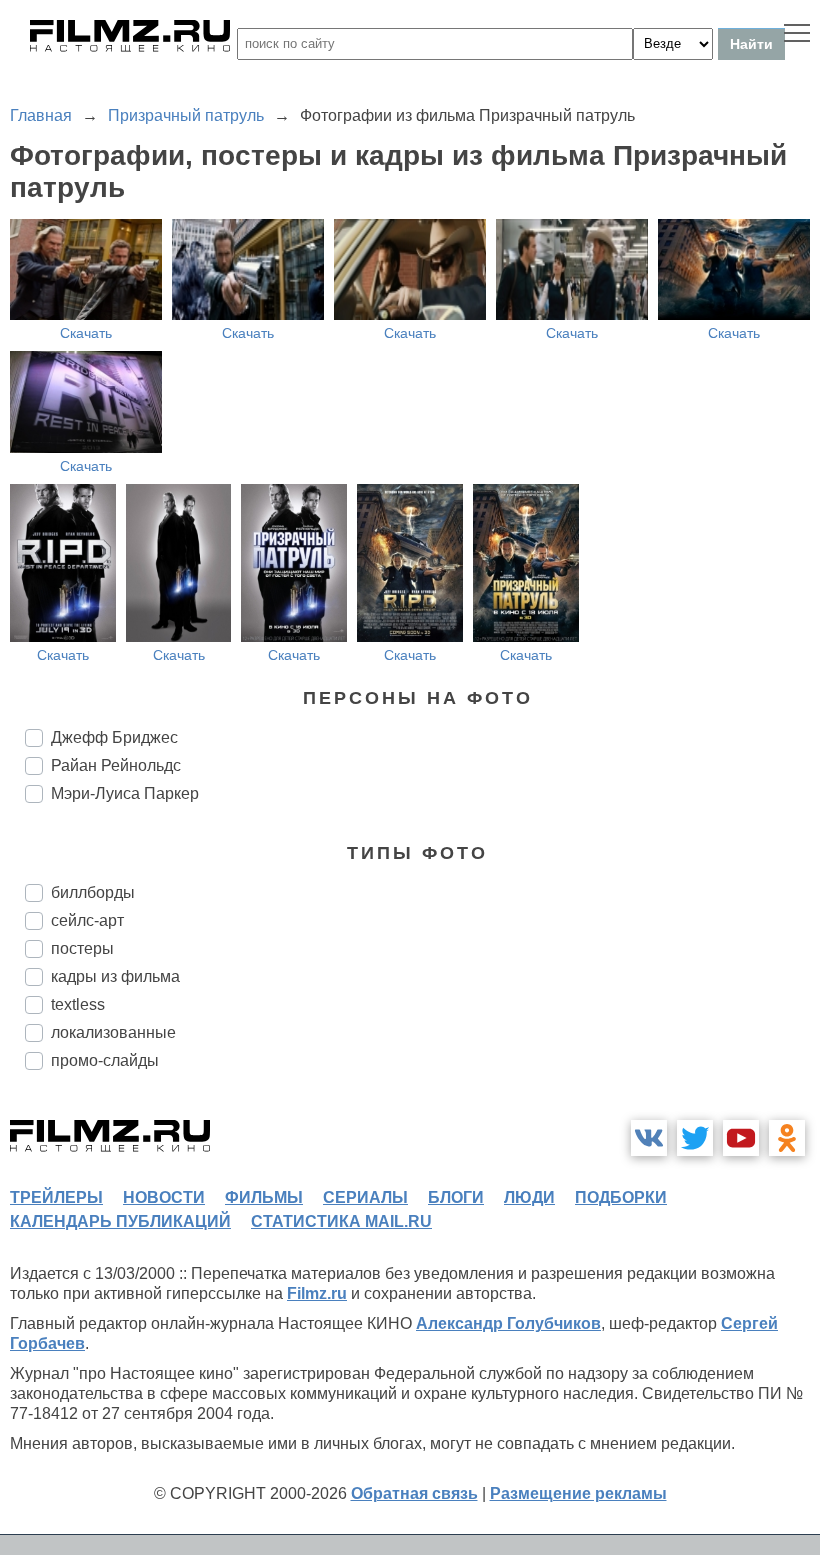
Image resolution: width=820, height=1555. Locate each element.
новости (164, 1197)
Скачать (86, 333)
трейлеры (56, 1197)
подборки (621, 1197)
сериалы (365, 1197)
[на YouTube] (741, 1138)
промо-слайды (105, 1060)
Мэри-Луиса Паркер (125, 793)
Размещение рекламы (578, 1493)
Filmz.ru (317, 1293)
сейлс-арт (87, 920)
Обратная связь (414, 1493)
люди (529, 1197)
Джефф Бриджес (114, 737)
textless (78, 1004)
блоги (456, 1197)
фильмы (264, 1197)
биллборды (93, 892)
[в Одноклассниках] (787, 1138)
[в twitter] (695, 1138)
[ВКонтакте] (649, 1138)
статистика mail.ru (341, 1221)
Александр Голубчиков (508, 1323)
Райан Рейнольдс (116, 765)
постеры (82, 948)
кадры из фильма (115, 976)
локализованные (113, 1032)
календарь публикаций (120, 1221)
